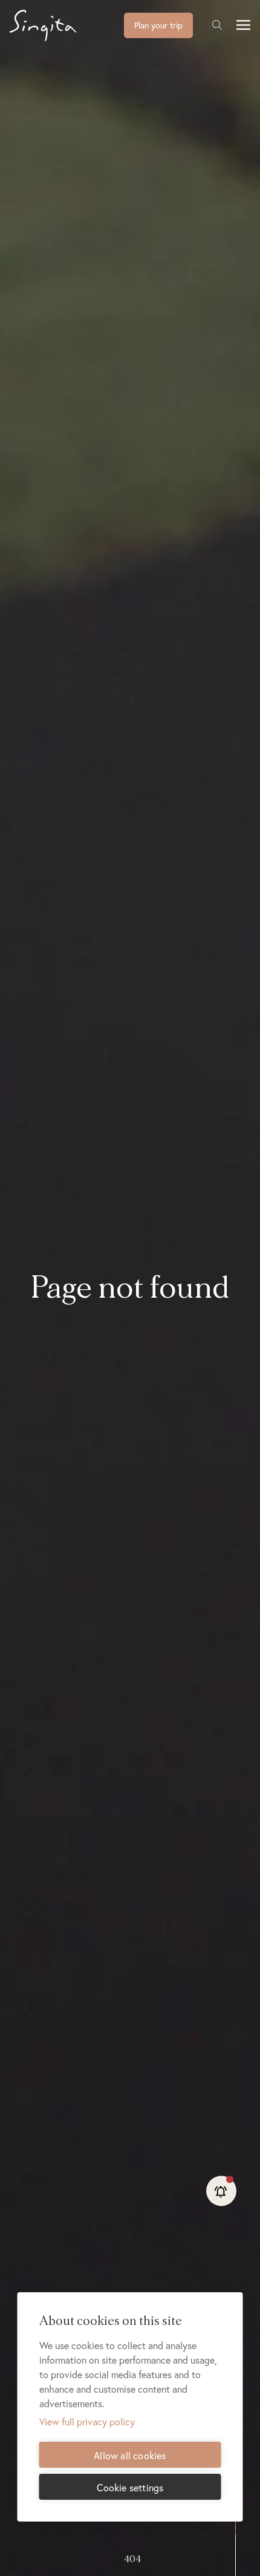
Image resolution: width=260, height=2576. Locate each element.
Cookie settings (130, 2487)
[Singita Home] (62, 25)
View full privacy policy (87, 2421)
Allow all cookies (130, 2455)
